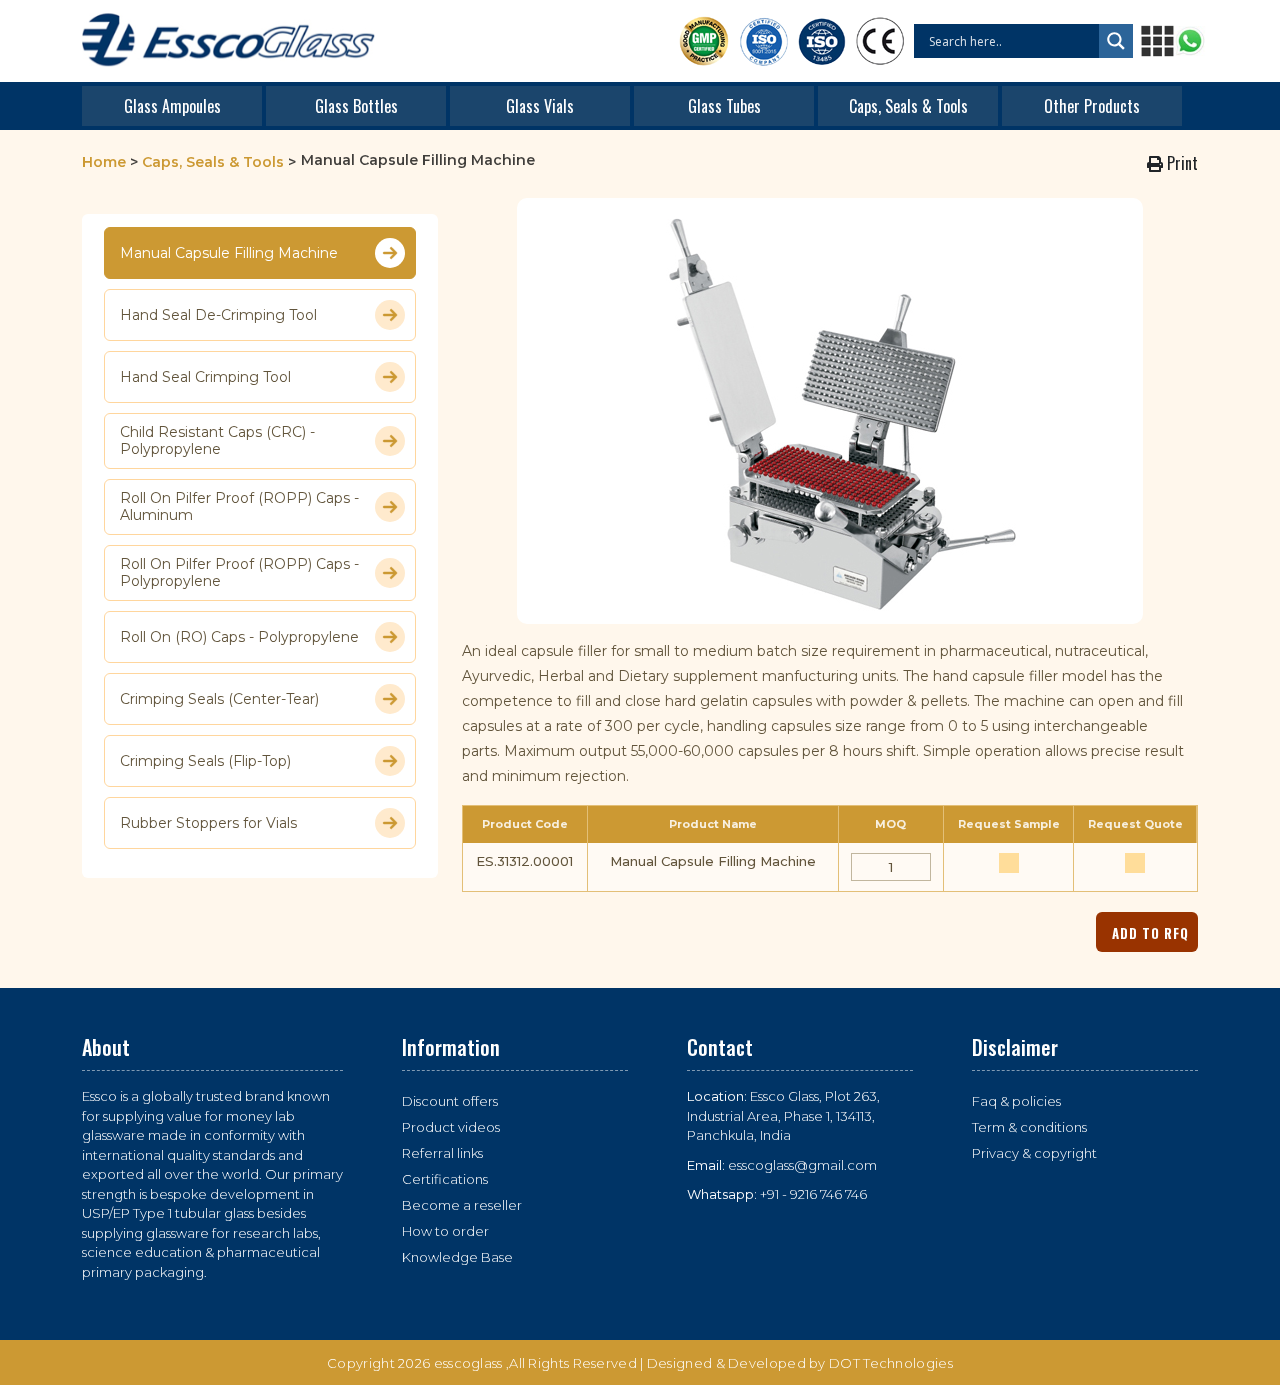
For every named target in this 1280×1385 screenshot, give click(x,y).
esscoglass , (472, 1363)
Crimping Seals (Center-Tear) (219, 699)
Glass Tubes (724, 106)
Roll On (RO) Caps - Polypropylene (239, 637)
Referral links (442, 1153)
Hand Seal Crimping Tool (205, 377)
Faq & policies (1016, 1101)
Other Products (1092, 106)
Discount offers (450, 1101)
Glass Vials (540, 106)
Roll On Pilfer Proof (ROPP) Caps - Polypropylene (239, 573)
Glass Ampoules (172, 106)
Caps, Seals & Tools (908, 106)
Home (104, 162)
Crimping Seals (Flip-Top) (205, 761)
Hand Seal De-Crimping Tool (218, 315)
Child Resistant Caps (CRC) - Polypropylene (217, 441)
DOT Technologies (891, 1363)
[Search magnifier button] (1116, 41)
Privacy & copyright (1034, 1153)
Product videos (451, 1127)
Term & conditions (1029, 1127)
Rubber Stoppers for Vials (208, 823)
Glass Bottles (356, 106)
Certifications (445, 1179)
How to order (445, 1231)
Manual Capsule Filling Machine (229, 253)
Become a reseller (462, 1205)
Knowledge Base (457, 1257)
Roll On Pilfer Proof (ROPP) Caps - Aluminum (239, 507)
